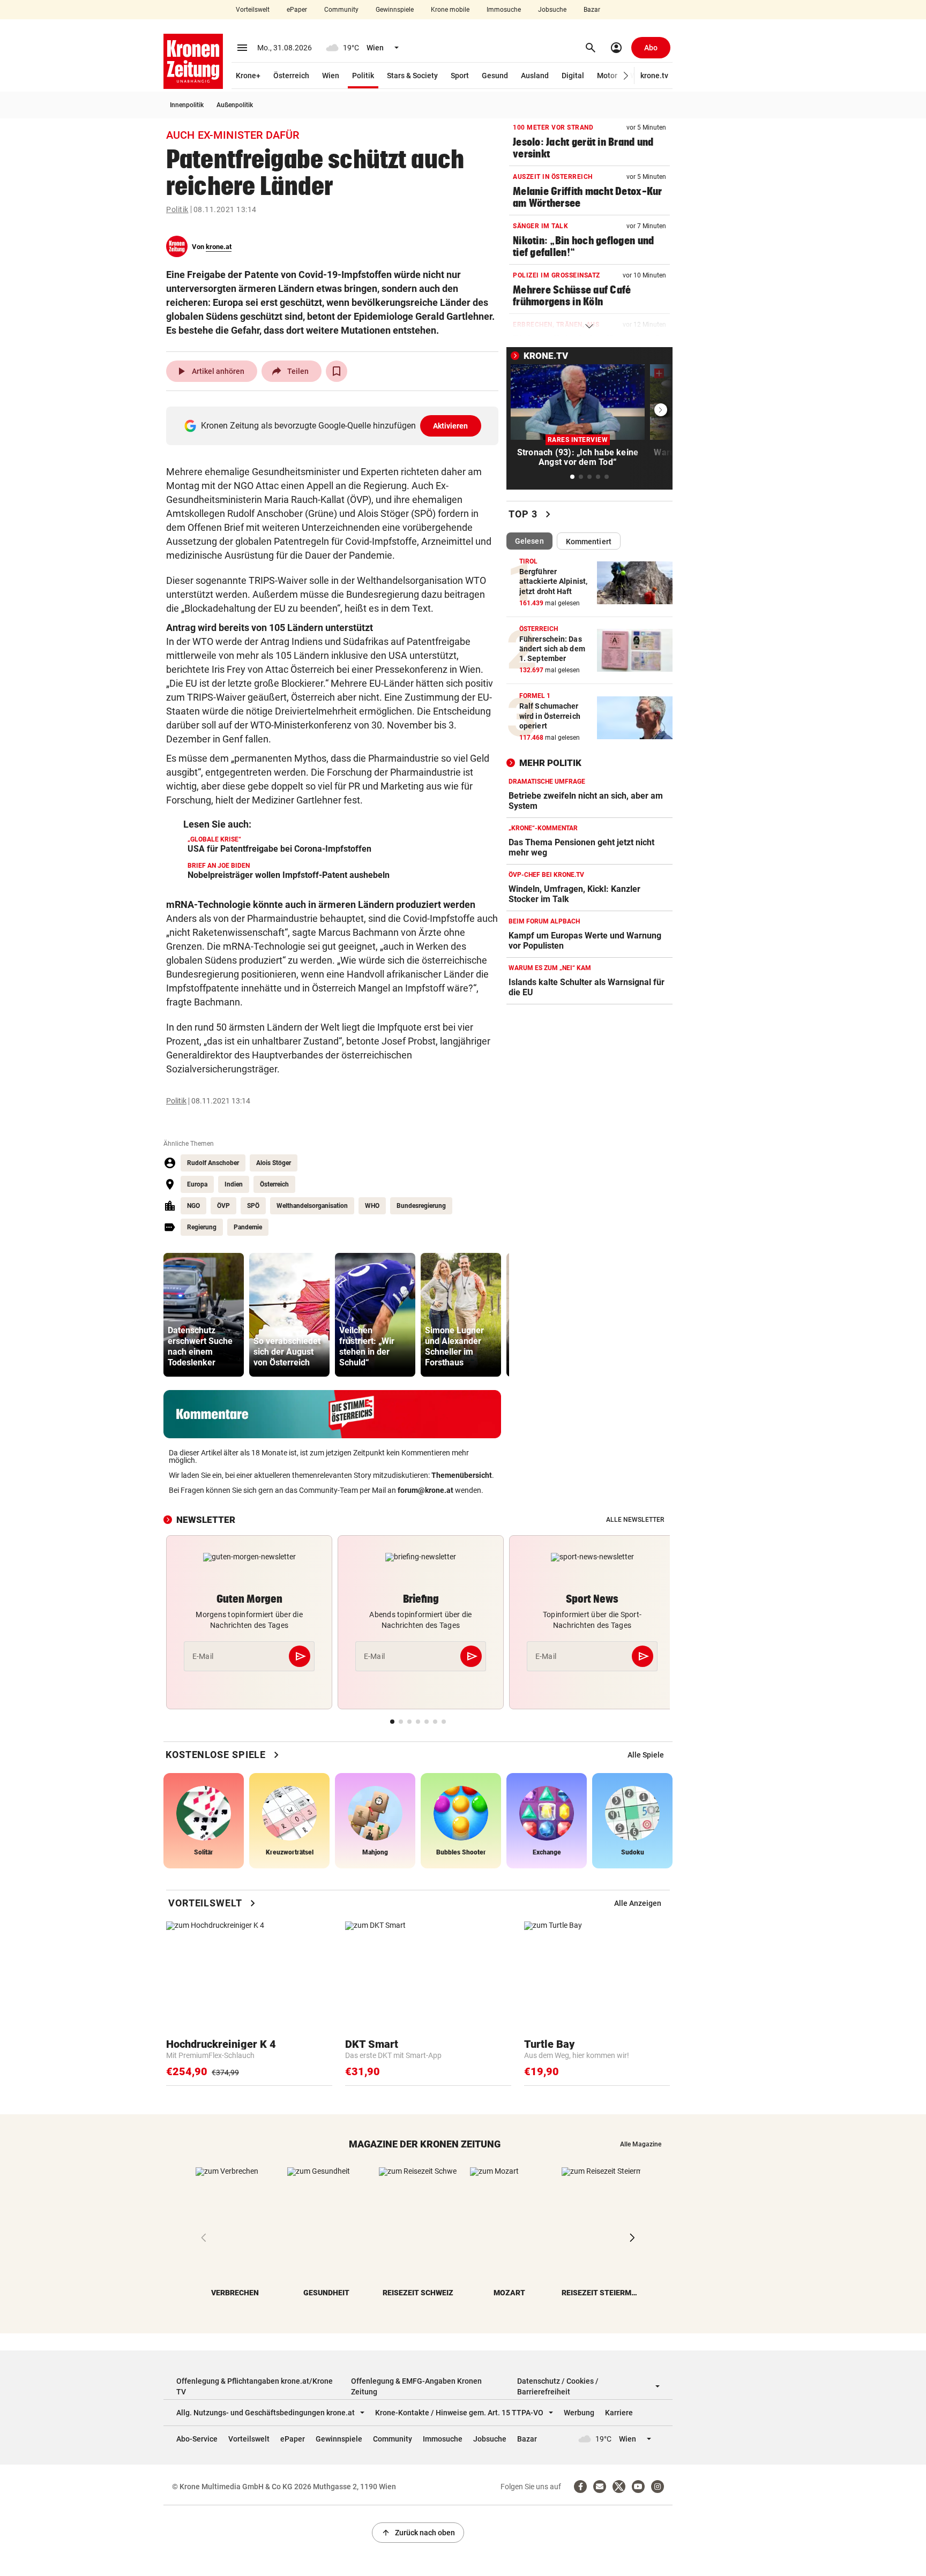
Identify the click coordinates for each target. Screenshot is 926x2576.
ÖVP (223, 1206)
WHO (372, 1206)
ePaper (297, 10)
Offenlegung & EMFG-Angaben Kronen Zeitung (416, 2386)
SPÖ (253, 1206)
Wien (331, 76)
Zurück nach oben (418, 2533)
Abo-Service (197, 2439)
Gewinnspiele (395, 10)
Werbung (579, 2413)
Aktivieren (451, 426)
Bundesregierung (421, 1206)
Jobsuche (552, 10)
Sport (460, 76)
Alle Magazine (641, 2144)
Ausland (535, 76)
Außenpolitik (235, 105)
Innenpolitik (187, 105)
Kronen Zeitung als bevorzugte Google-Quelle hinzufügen (335, 426)
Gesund (495, 76)
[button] (626, 76)
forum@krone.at (425, 1490)
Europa (197, 1184)
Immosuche (504, 10)
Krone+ (248, 76)
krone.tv (654, 76)
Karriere (619, 2413)
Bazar (592, 10)
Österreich (291, 76)
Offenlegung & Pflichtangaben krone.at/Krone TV (255, 2386)
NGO (193, 1206)
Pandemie (248, 1227)
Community (341, 10)
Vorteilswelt (253, 10)
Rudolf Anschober (213, 1163)
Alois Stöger (274, 1163)
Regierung (202, 1227)
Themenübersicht (462, 1475)
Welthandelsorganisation (312, 1206)
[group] (204, 1315)
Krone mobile (450, 10)
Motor (607, 76)
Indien (234, 1184)
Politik (363, 76)
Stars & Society (412, 76)
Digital (573, 76)
